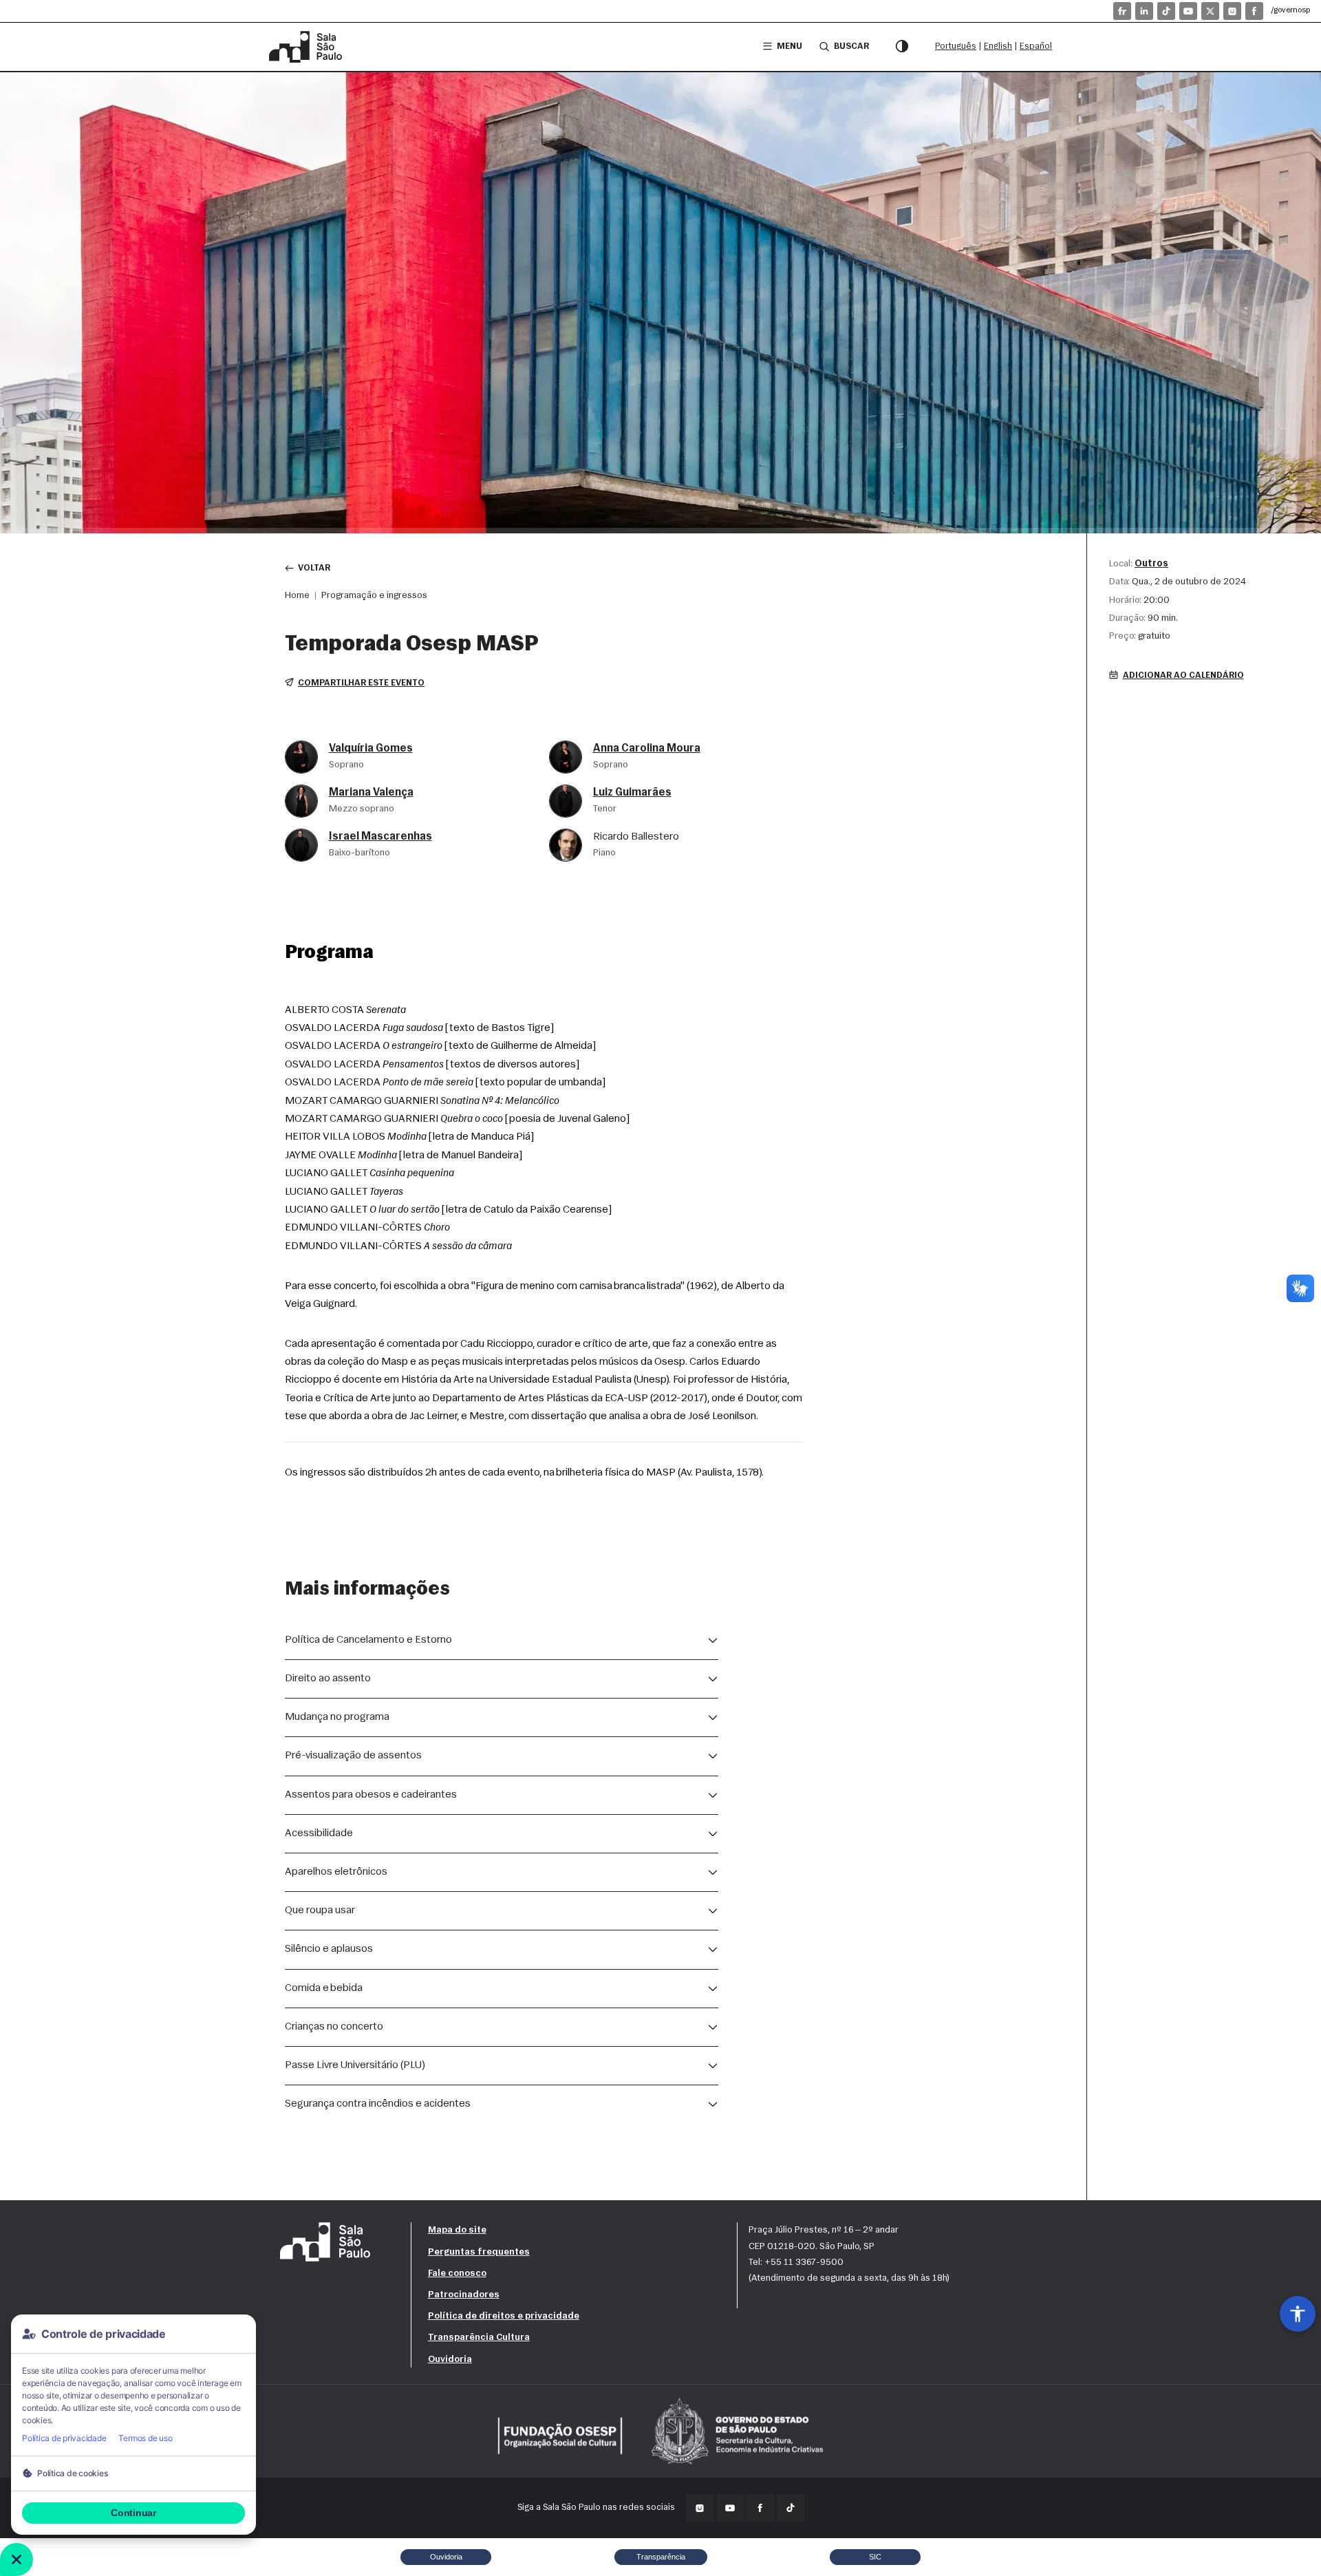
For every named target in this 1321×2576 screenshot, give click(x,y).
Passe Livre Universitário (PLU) (355, 2065)
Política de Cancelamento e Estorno (368, 1640)
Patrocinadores (464, 2295)
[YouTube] (1188, 11)
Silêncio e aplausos (329, 1949)
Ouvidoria (450, 2360)
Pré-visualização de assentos (353, 1756)
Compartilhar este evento (361, 683)
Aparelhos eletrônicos (336, 1872)
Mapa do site (457, 2230)
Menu (790, 46)
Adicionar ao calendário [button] (1183, 675)
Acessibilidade (319, 1833)
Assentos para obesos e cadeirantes (371, 1795)
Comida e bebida (324, 1988)
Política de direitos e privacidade (504, 2316)
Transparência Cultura (479, 2338)
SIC (875, 2557)
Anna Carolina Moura (647, 749)
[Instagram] (1232, 11)
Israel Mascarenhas (380, 837)
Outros (1151, 564)
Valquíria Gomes (371, 749)
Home (297, 596)
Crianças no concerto (334, 2027)
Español (1036, 46)
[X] (1210, 11)
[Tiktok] (1166, 11)
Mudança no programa (337, 1717)
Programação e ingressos (374, 596)
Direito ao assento (328, 1679)
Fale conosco (457, 2274)
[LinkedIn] (1144, 11)
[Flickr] (1122, 11)
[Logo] (308, 47)
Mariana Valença (371, 793)
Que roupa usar (320, 1910)
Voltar (314, 568)
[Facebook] (1254, 11)
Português (956, 46)
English (998, 46)
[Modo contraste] (902, 47)
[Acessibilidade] (1298, 2314)
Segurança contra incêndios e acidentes (378, 2104)
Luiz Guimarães (632, 793)
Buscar (851, 46)
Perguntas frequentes (479, 2252)
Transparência (661, 2557)
